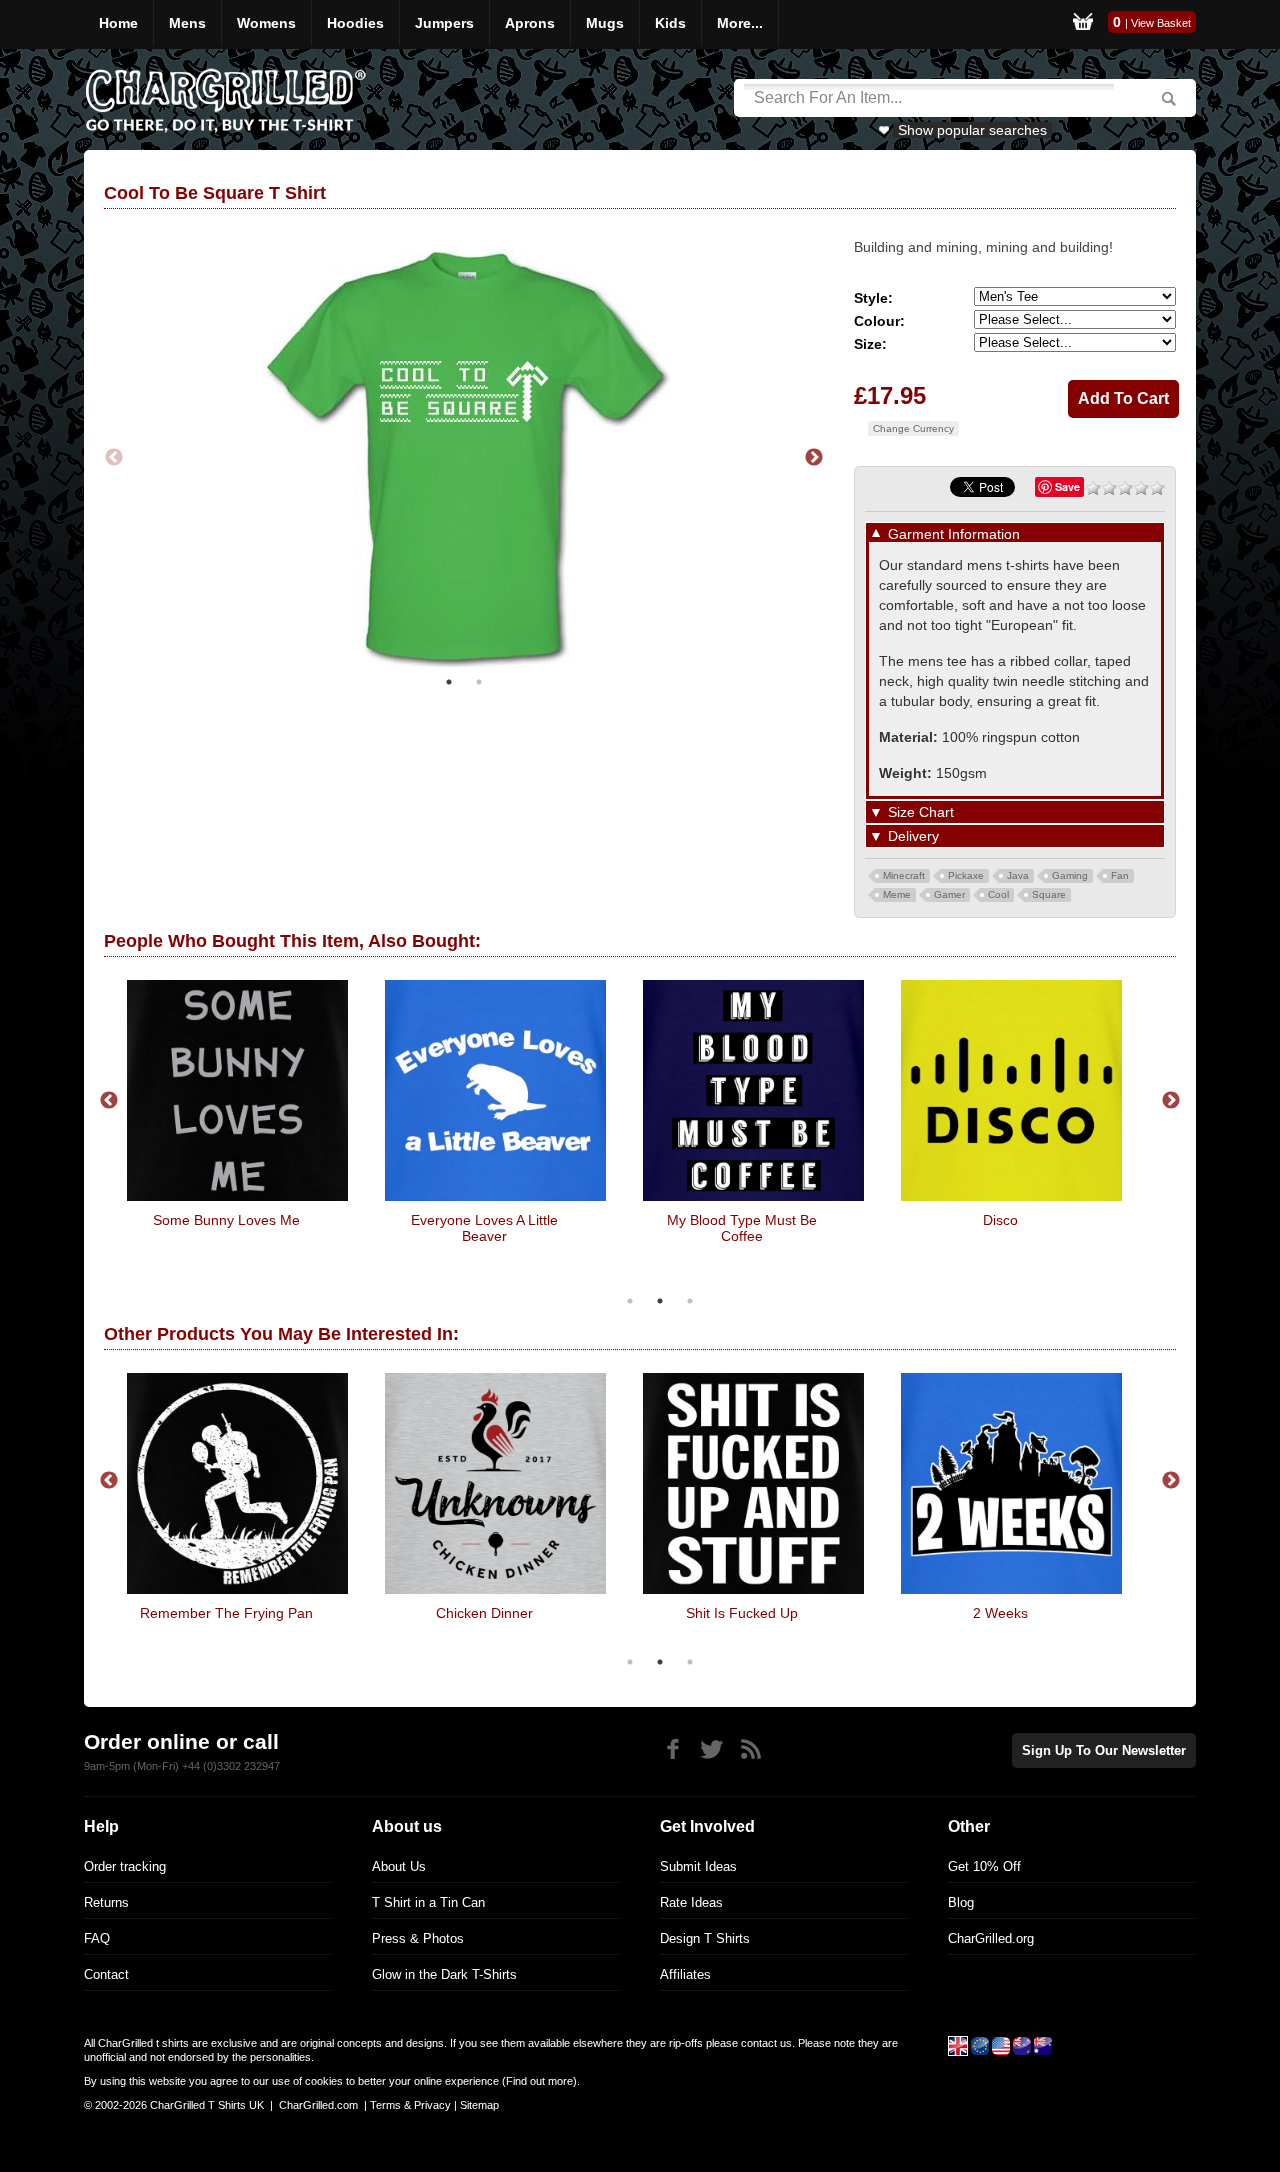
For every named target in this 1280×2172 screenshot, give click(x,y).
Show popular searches (972, 130)
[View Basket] (1083, 24)
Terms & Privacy (410, 2105)
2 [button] (479, 677)
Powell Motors (1118, 1613)
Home (118, 23)
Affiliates (685, 1974)
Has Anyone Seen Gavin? (602, 1613)
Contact (106, 1974)
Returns (106, 1902)
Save (1067, 486)
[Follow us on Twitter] (711, 1749)
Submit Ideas (698, 1866)
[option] (464, 455)
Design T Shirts (705, 1938)
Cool (998, 894)
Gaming (1070, 875)
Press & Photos (418, 1938)
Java (1018, 875)
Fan (1120, 875)
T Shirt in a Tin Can (428, 1902)
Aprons (530, 23)
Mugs (605, 23)
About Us (399, 1866)
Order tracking (125, 1866)
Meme (897, 894)
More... (740, 23)
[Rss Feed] (750, 1749)
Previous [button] (114, 456)
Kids (670, 23)
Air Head (273, 1220)
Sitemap (479, 2105)
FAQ (97, 1938)
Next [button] (814, 456)
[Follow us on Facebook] (672, 1749)
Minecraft (904, 875)
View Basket (1161, 23)
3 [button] (690, 1301)
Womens (266, 23)
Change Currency (913, 428)
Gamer (949, 894)
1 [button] (449, 677)
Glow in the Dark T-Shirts (444, 1974)
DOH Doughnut (860, 1613)
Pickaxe (966, 875)
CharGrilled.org (991, 1938)
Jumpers (444, 23)
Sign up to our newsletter (1104, 1750)
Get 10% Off (984, 1866)
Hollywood (531, 1220)
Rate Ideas (691, 1902)
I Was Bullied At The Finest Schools (1047, 1228)
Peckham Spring (344, 1613)
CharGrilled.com (318, 2105)
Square (1049, 894)
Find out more (539, 2081)
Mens (187, 23)
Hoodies (355, 23)
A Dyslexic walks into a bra (789, 1220)
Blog (961, 1902)
